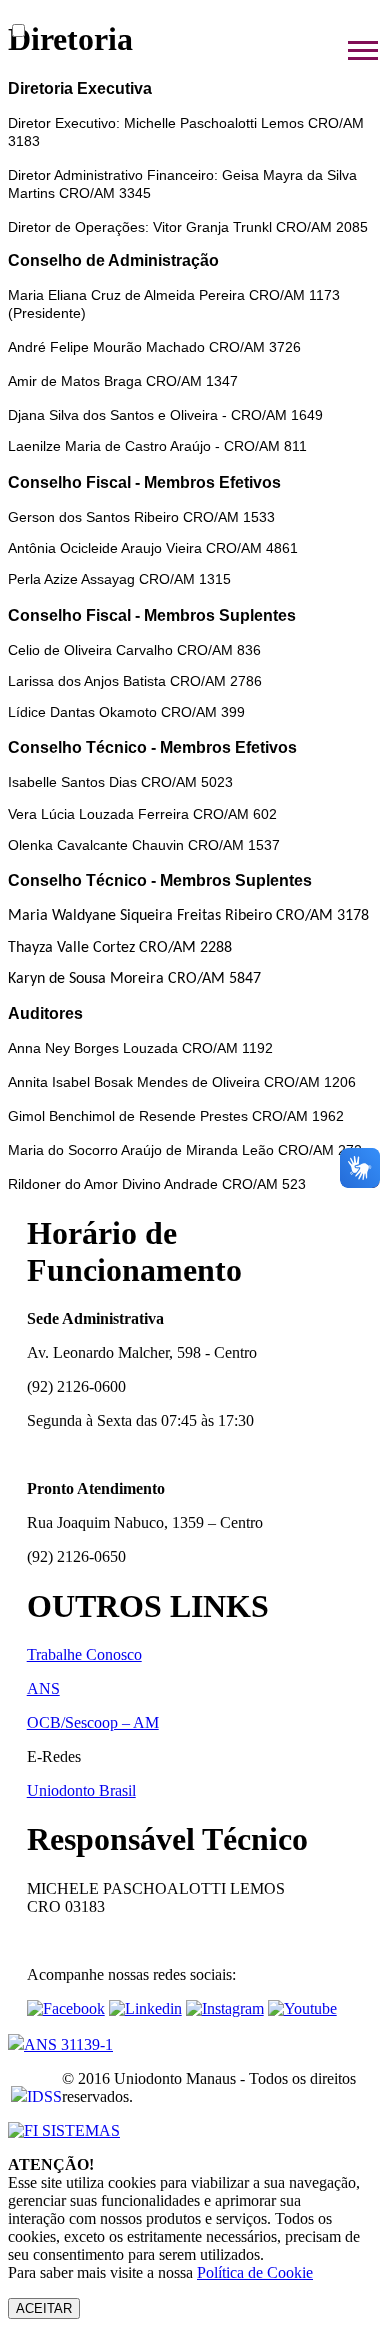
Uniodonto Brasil (81, 1790)
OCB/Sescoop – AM (93, 1722)
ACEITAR (44, 2308)
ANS (43, 1688)
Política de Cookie (255, 2272)
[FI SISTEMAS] (64, 2130)
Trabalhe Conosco (84, 1654)
